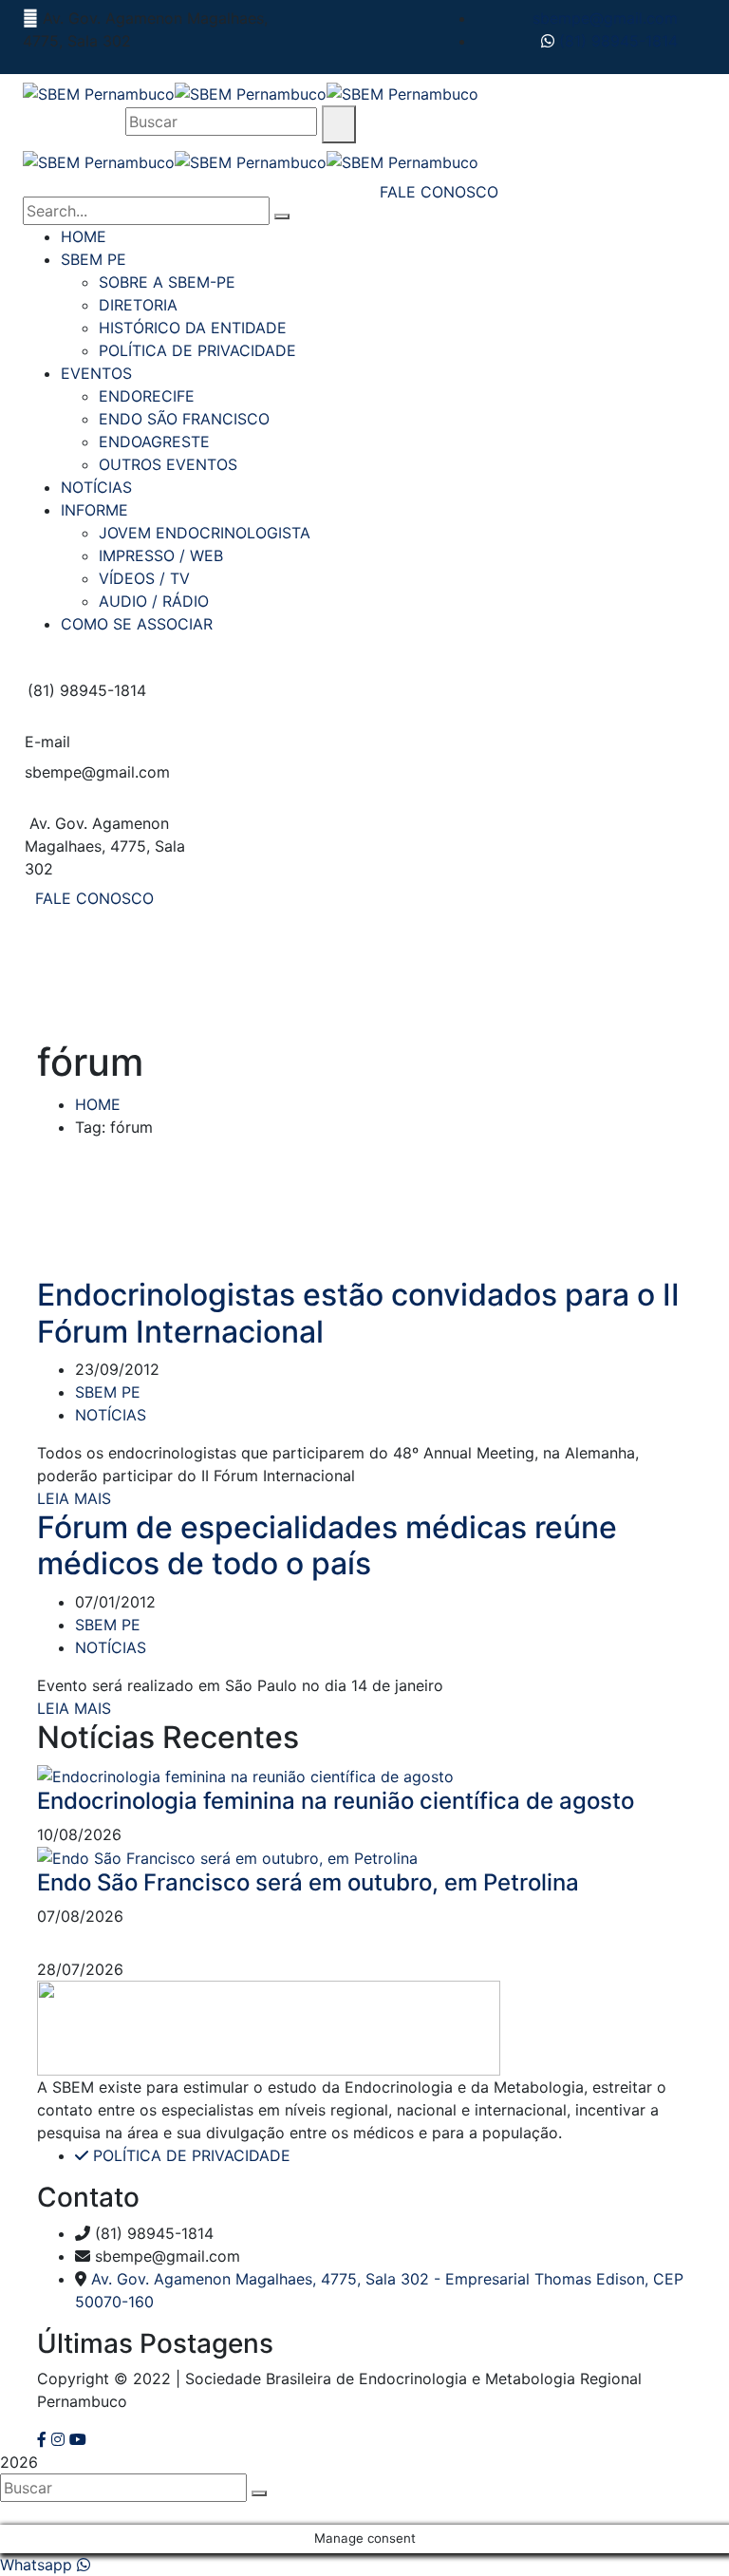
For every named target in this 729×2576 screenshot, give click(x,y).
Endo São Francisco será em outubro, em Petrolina (308, 1882)
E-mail (47, 742)
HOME (98, 1104)
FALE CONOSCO (94, 898)
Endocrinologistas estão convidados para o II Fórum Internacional (358, 1313)
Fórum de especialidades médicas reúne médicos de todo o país (327, 1545)
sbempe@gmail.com (605, 18)
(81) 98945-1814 (616, 41)
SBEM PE (108, 1392)
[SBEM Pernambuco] (99, 92)
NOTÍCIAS (111, 1415)
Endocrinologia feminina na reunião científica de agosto (336, 1801)
